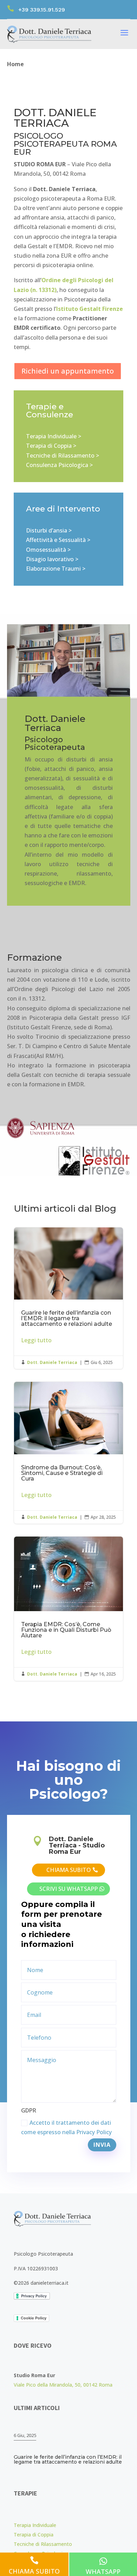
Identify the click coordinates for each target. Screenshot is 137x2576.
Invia (102, 2145)
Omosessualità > (48, 550)
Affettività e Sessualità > (58, 540)
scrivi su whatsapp (68, 1889)
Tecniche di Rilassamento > (63, 455)
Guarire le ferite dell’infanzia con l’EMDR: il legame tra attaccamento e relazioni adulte (68, 1298)
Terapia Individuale (35, 2525)
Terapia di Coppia (34, 2535)
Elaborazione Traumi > (56, 569)
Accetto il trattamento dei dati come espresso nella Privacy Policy (66, 2127)
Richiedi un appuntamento (68, 371)
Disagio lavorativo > (52, 559)
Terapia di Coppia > (51, 446)
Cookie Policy (34, 2318)
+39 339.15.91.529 (42, 10)
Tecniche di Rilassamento (43, 2544)
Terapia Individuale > (54, 436)
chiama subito (69, 1870)
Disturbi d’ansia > (49, 530)
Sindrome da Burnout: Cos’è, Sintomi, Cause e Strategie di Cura (68, 1453)
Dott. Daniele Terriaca (52, 1362)
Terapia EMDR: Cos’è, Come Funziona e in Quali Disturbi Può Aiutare (68, 1609)
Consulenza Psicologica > (59, 465)
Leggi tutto (36, 1340)
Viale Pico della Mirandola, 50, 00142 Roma (63, 2385)
